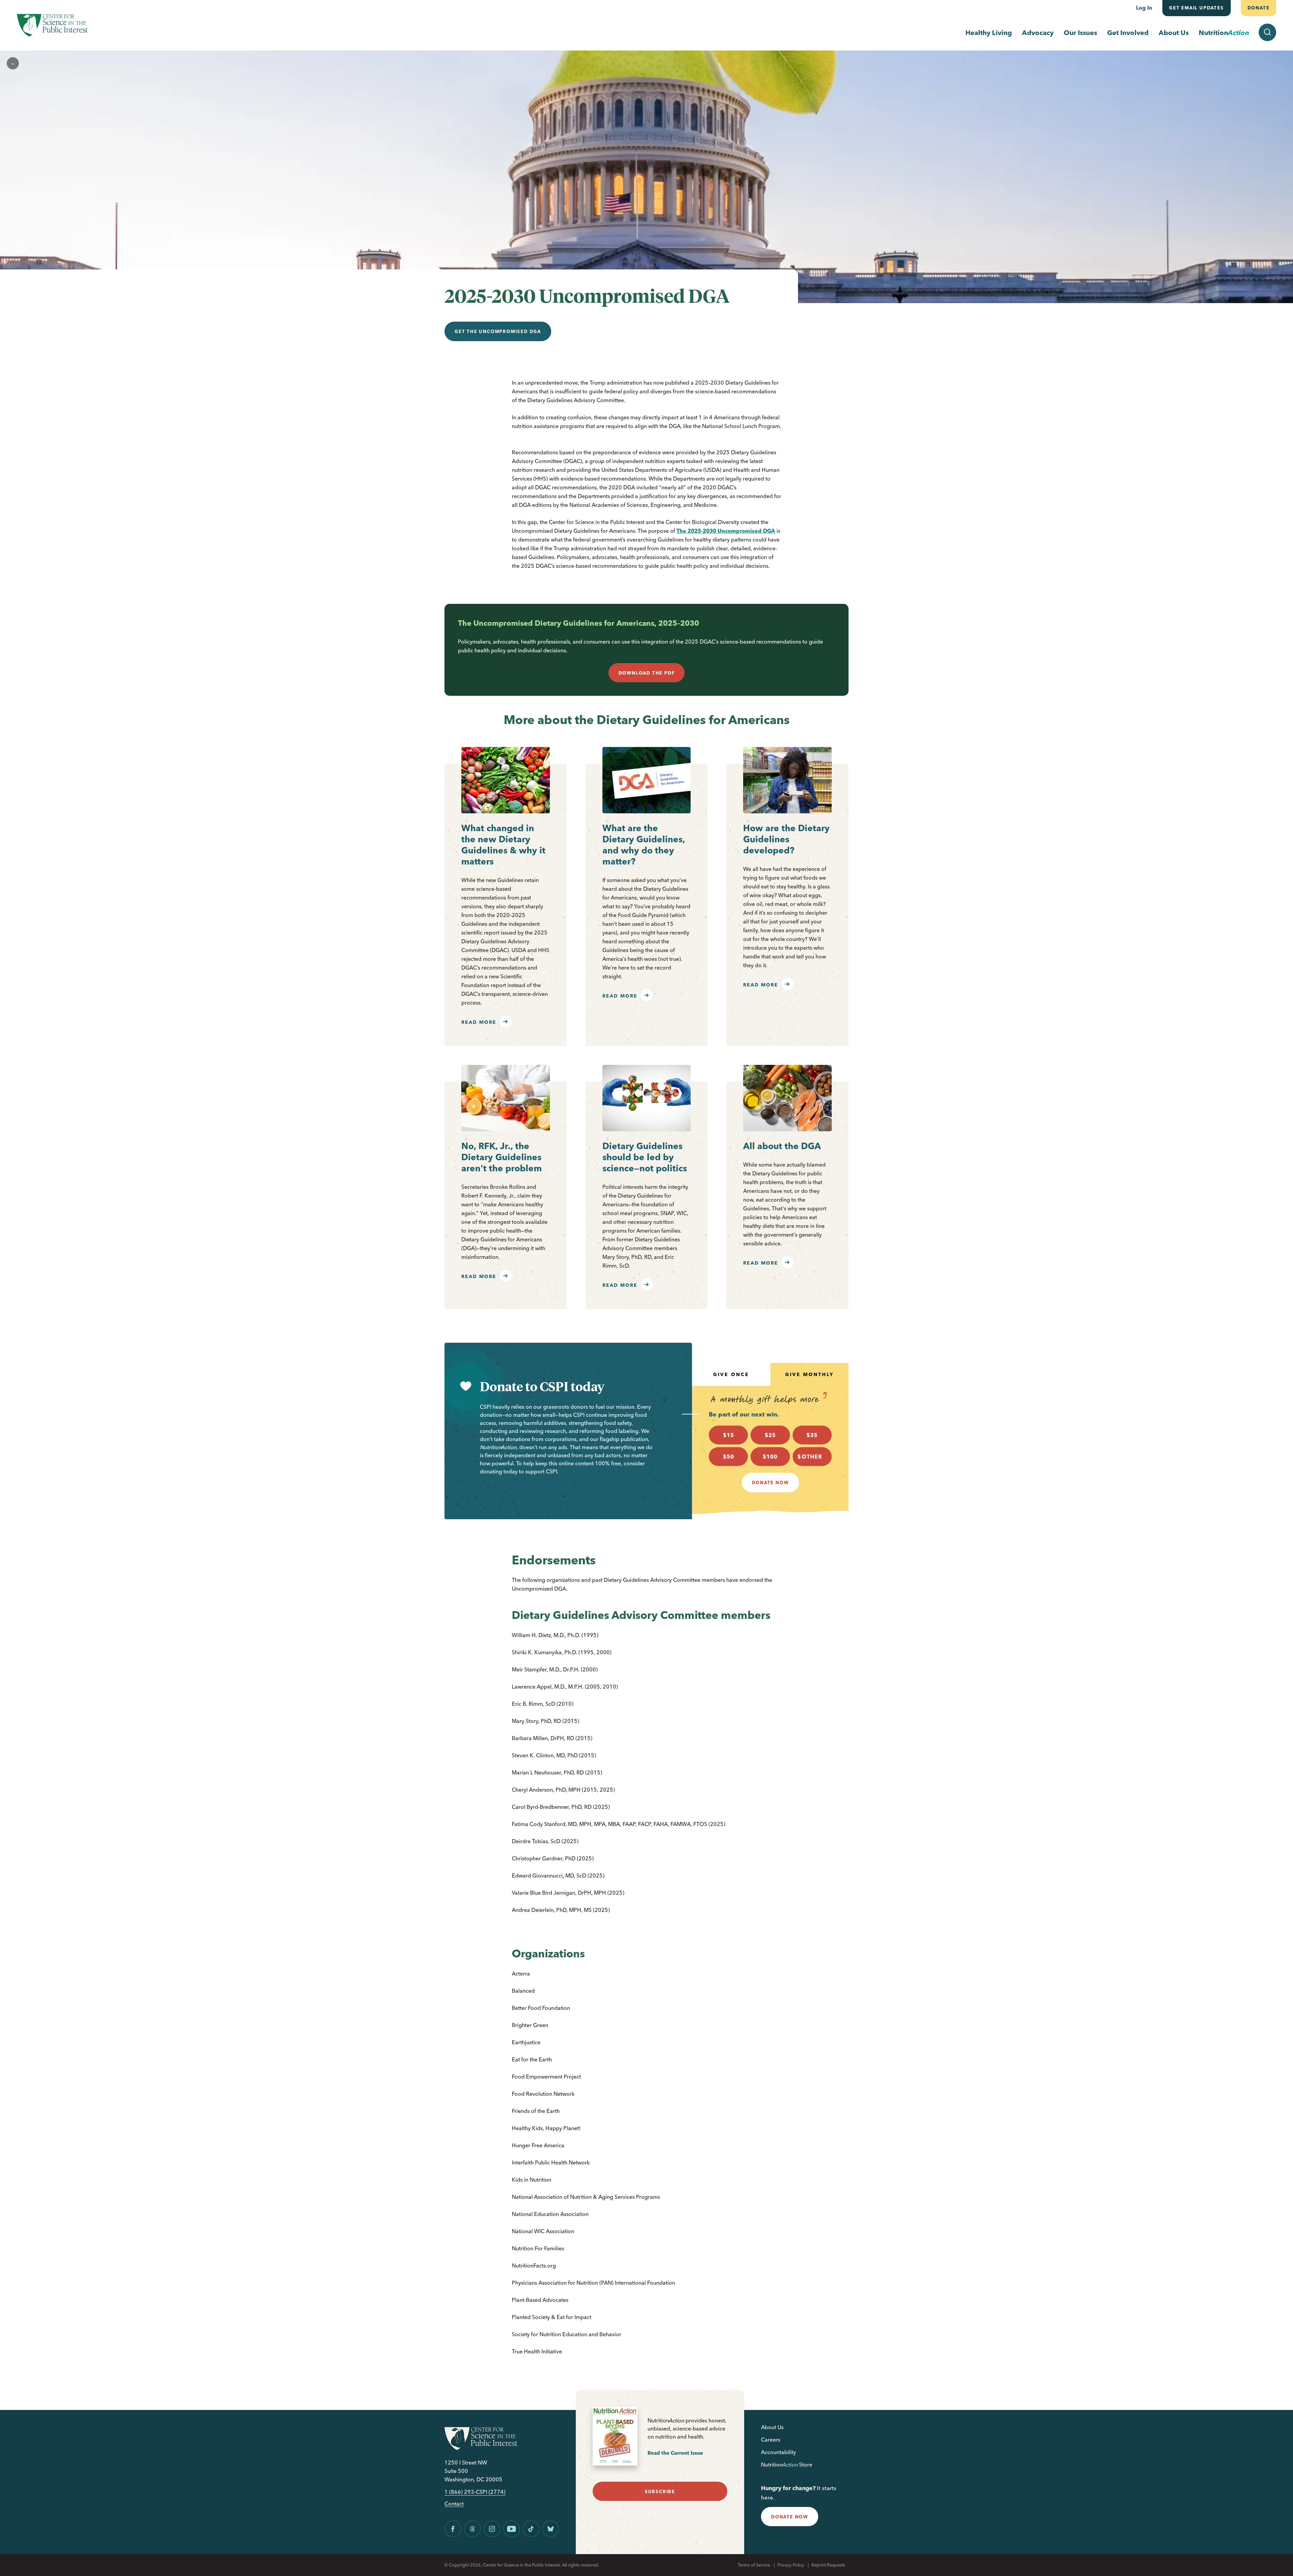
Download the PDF (647, 673)
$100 (770, 1457)
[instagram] (492, 2529)
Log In (1144, 8)
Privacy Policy (791, 2565)
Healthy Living (989, 32)
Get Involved (1128, 32)
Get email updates (1197, 8)
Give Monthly (809, 1374)
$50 (728, 1457)
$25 (770, 1435)
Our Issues (1080, 32)
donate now (790, 2517)
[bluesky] (551, 2529)
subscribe (660, 2491)
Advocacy (1038, 32)
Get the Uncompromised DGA (498, 331)
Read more (479, 1022)
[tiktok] (531, 2529)
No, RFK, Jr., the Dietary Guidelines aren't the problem (502, 1157)
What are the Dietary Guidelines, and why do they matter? (644, 845)
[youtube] (511, 2529)
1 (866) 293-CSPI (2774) (475, 2492)
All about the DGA (782, 1146)
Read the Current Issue (675, 2453)
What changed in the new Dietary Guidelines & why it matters (503, 845)
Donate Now (770, 1482)
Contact (454, 2504)
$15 (728, 1435)
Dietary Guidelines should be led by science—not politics (645, 1157)
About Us (1174, 32)
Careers (771, 2440)
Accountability (778, 2452)
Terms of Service (754, 2565)
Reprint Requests (828, 2565)
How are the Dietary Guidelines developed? (786, 839)
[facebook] (453, 2529)
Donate (1258, 8)
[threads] (472, 2529)
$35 (812, 1435)
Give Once (731, 1374)
